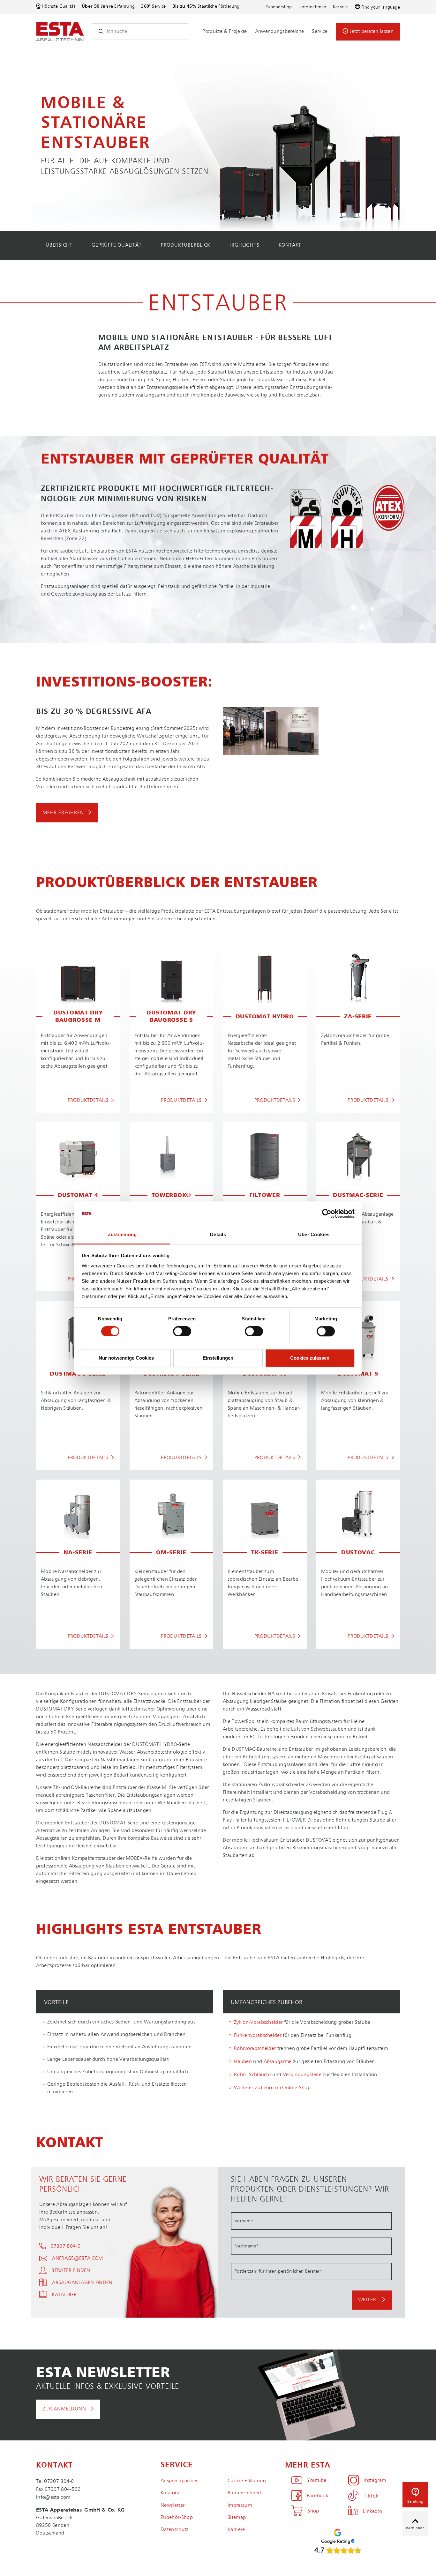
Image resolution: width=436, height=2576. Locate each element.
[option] (218, 140)
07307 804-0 (65, 2246)
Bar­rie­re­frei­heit (244, 2493)
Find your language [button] (381, 7)
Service (320, 32)
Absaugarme (278, 2062)
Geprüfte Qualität (117, 245)
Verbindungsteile (303, 2075)
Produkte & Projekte (225, 32)
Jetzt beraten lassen (372, 32)
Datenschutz (175, 2530)
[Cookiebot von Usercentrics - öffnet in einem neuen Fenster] (327, 1214)
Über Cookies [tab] (314, 1235)
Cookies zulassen (310, 1358)
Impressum (240, 2505)
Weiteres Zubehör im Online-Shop (272, 2088)
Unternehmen (312, 7)
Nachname (247, 2246)
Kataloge (171, 2493)
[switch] (182, 1331)
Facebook (317, 2496)
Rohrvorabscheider (255, 2049)
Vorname (244, 2221)
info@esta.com (53, 2498)
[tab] (125, 2002)
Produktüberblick (186, 245)
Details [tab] (218, 1235)
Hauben (243, 2062)
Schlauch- (261, 2075)
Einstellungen (218, 1358)
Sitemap (237, 2518)
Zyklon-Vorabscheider (258, 2023)
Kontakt (290, 245)
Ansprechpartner (179, 2481)
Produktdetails (88, 1101)
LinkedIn (372, 2512)
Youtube (317, 2481)
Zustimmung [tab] (122, 1235)
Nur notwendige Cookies (126, 1358)
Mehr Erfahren (63, 813)
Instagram (375, 2481)
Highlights (244, 245)
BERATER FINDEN (71, 2271)
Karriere (341, 7)
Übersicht (59, 245)
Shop (313, 2511)
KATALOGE (64, 2295)
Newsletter (173, 2505)
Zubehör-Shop (177, 2518)
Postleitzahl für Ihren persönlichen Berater (278, 2271)
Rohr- (240, 2075)
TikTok (371, 2496)
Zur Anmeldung (64, 2409)
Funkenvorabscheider (258, 2036)
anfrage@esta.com (77, 2259)
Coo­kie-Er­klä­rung (247, 2481)
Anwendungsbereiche (280, 32)
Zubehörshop (279, 7)
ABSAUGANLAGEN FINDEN (82, 2283)
